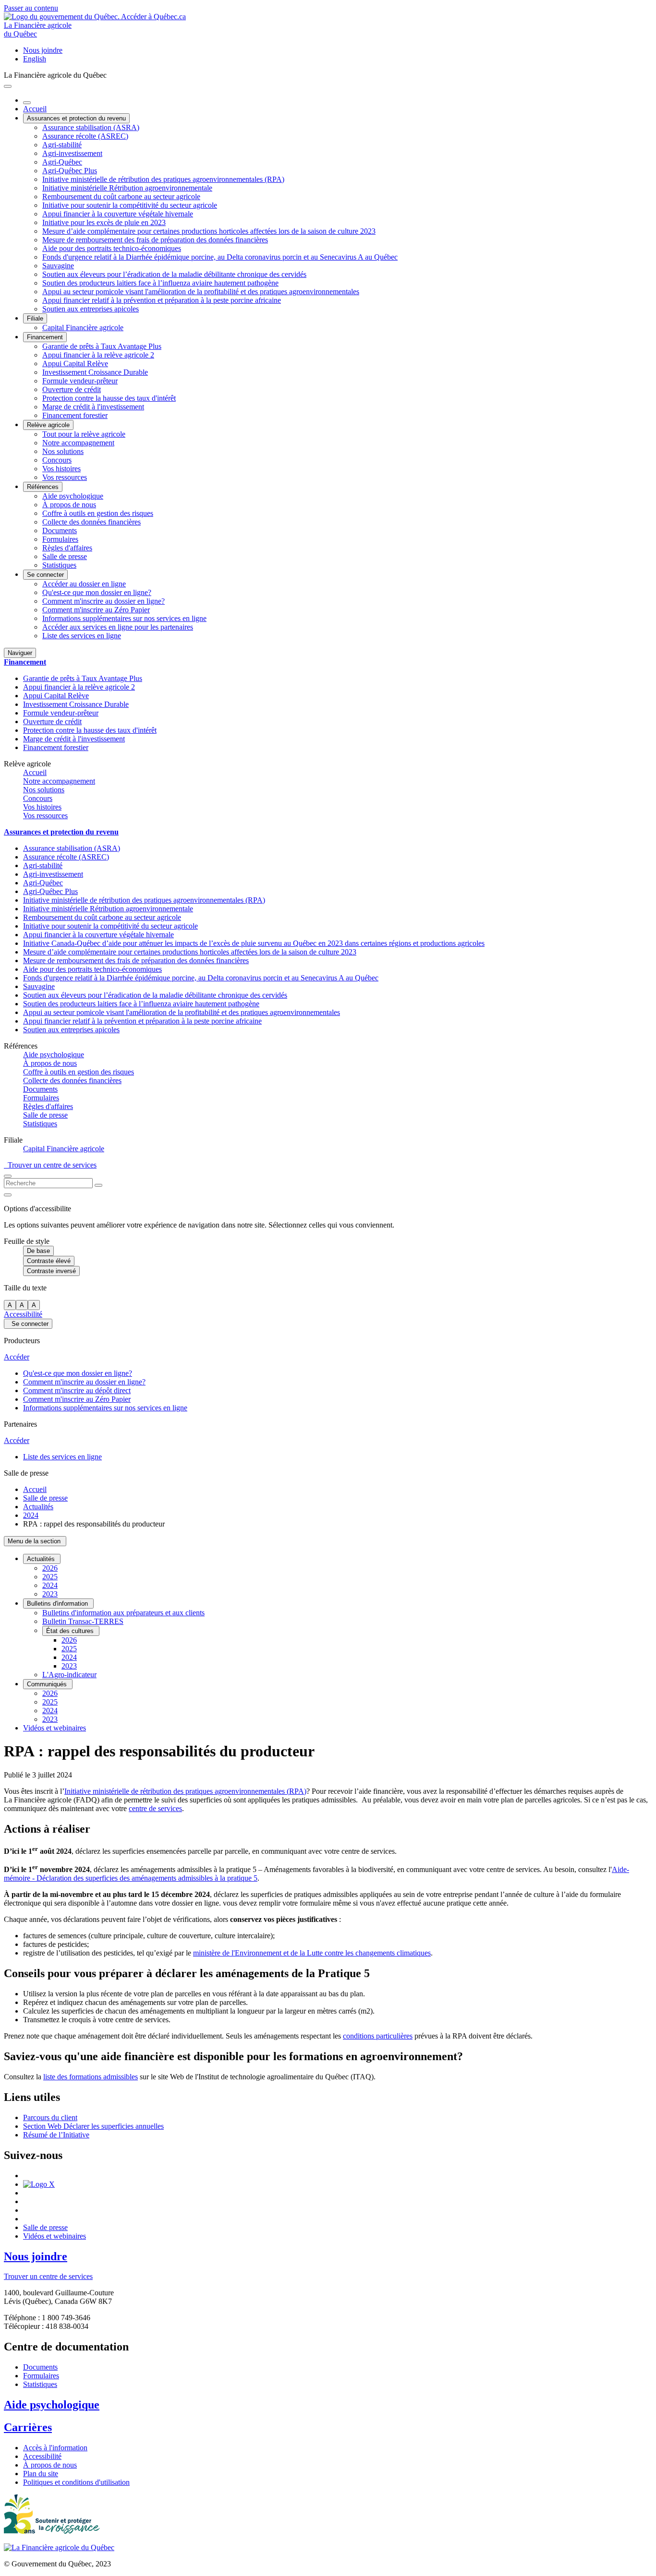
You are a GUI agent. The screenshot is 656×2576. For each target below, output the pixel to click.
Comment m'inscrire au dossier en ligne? (103, 601)
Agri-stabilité (62, 145)
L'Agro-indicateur (69, 1675)
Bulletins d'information (58, 1604)
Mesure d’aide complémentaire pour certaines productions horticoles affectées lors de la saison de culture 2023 (209, 231)
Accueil (35, 109)
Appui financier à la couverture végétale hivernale (118, 214)
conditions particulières (378, 2036)
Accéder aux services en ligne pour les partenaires (118, 627)
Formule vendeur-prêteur (80, 381)
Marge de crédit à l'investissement (93, 407)
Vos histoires (61, 469)
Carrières (28, 2427)
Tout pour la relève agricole (84, 434)
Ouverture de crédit (72, 389)
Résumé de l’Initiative (56, 2135)
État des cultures (71, 1631)
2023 (50, 1594)
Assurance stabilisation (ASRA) (91, 127)
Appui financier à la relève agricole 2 (98, 355)
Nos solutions (63, 451)
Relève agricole (48, 425)
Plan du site (41, 2474)
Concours (57, 460)
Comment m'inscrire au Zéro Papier (96, 610)
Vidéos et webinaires (55, 1728)
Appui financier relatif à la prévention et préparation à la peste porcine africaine (162, 300)
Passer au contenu (31, 8)
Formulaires (60, 539)
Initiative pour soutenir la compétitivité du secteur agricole (130, 205)
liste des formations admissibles (91, 2077)
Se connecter (45, 575)
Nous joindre (43, 50)
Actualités (38, 1507)
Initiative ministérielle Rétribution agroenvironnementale (127, 188)
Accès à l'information (55, 2448)
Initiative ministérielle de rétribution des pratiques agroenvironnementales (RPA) (163, 179)
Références (43, 487)
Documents (60, 531)
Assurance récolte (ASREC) (85, 136)
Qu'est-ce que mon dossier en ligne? (97, 592)
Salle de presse (65, 556)
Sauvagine (58, 266)
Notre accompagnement (78, 443)
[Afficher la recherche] (8, 1176)
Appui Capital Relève (75, 364)
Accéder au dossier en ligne (84, 584)
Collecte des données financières (91, 522)
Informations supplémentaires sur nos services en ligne (124, 618)
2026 (50, 1568)
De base (38, 1251)
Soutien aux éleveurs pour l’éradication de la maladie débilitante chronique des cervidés (174, 274)
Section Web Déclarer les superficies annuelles (93, 2126)
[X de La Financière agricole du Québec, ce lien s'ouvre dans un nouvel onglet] (39, 2184)
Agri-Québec (62, 162)
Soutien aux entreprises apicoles (91, 309)
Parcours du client (50, 2117)
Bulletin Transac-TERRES (83, 1621)
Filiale (35, 318)
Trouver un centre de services (50, 1165)
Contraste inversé (51, 1271)
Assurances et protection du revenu (76, 118)
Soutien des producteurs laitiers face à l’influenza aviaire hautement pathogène (160, 283)
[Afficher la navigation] (8, 86)
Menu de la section (35, 1541)
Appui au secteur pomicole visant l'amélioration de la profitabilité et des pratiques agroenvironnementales (201, 292)
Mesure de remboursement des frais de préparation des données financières (155, 240)
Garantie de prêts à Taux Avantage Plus (102, 346)
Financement (45, 337)
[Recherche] (98, 1185)
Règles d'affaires (67, 548)
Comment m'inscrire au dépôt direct (77, 1390)
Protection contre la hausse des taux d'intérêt (109, 398)
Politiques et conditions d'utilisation (76, 2482)
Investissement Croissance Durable (95, 372)
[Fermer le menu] (27, 103)
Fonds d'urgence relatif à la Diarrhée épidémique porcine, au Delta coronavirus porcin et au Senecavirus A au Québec (220, 257)
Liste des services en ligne (82, 636)
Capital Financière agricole (83, 328)
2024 (31, 1515)
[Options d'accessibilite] (8, 1195)
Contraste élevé (49, 1261)
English (35, 59)
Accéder (17, 1357)
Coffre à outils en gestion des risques (98, 513)
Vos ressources (65, 477)
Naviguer (20, 653)
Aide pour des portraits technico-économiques (112, 248)
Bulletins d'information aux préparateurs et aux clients (123, 1613)
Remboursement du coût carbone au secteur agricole (121, 197)
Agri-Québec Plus (70, 171)
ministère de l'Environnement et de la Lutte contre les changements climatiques (312, 1953)
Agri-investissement (72, 153)
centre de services (155, 1808)
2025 (50, 1577)
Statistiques (59, 565)
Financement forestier (75, 415)
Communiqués (48, 1684)
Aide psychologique (73, 496)
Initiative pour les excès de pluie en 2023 (104, 222)
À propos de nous (69, 505)
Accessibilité (23, 1314)
